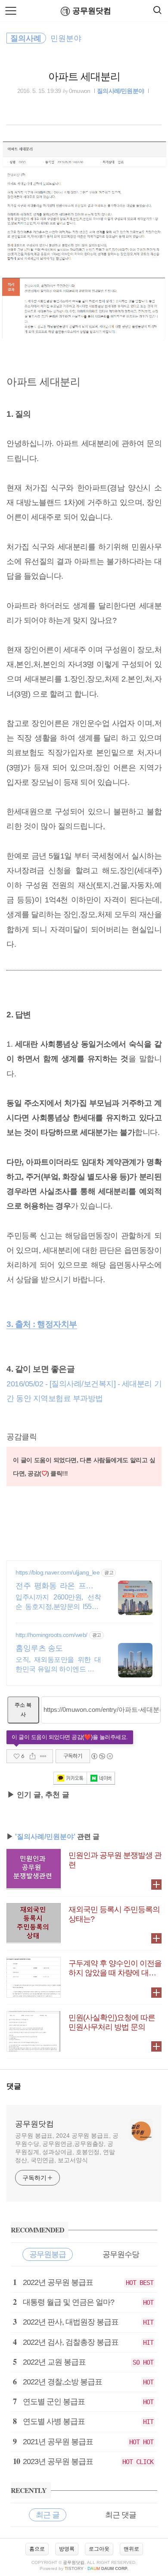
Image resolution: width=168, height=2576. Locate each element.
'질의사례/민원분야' (45, 1837)
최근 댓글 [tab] (121, 2515)
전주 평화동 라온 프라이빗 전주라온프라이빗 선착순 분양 (58, 1586)
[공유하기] (33, 1756)
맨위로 (131, 2549)
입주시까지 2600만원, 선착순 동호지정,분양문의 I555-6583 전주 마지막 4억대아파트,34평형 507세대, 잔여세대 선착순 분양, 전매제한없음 (58, 1603)
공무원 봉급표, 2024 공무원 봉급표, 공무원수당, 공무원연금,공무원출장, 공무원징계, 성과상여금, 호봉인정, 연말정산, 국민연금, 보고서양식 (67, 2148)
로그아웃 (99, 2549)
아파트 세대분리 (84, 76)
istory (74, 2568)
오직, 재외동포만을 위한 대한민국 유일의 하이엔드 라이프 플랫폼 (58, 1665)
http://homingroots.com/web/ (51, 1635)
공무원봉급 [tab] (48, 2254)
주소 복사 (23, 1710)
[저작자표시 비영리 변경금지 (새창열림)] (102, 1756)
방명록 (67, 2549)
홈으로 (37, 2549)
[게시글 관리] (43, 1756)
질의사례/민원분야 (120, 91)
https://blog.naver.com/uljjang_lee (58, 1572)
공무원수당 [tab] (121, 2254)
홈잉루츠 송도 (39, 1648)
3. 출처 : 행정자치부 (42, 1324)
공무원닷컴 (92, 11)
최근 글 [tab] (48, 2515)
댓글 (14, 2086)
